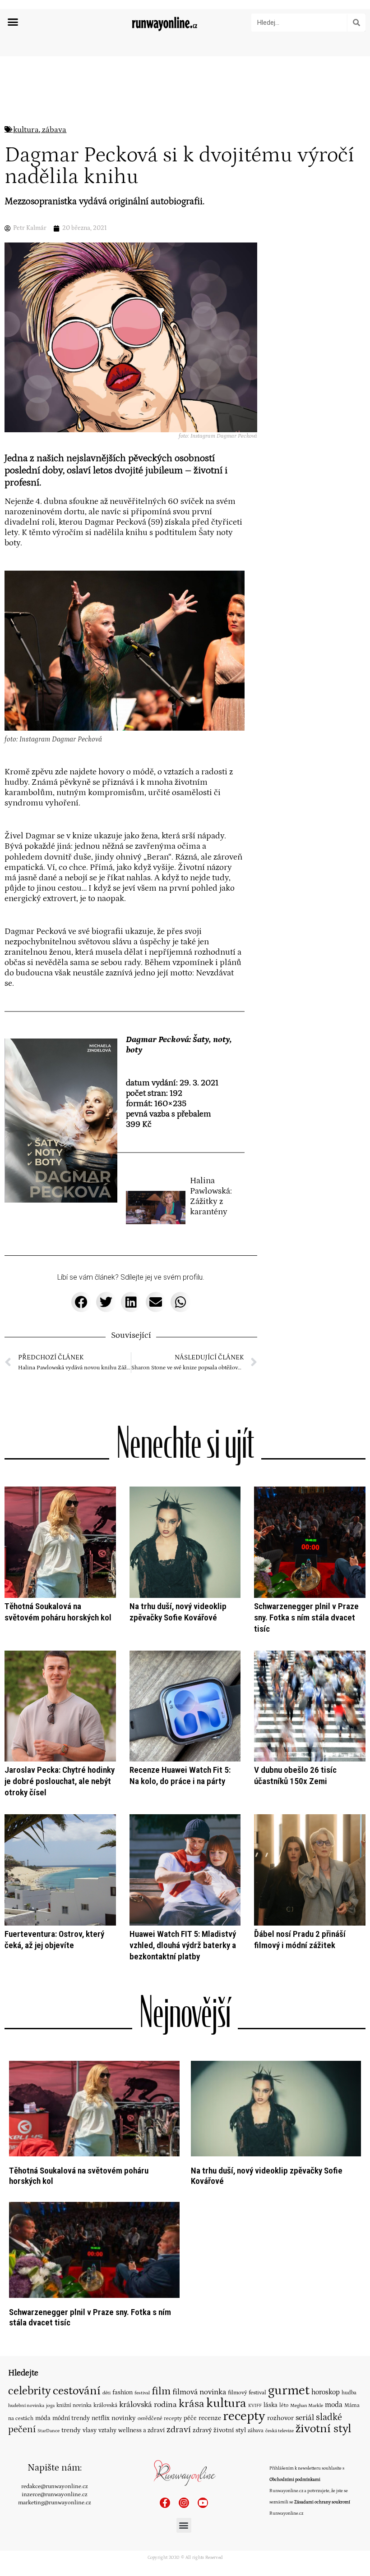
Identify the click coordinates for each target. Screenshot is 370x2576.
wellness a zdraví (141, 2430)
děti (106, 2393)
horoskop (326, 2392)
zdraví (179, 2430)
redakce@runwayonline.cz (55, 2486)
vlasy (90, 2430)
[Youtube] (203, 2503)
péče (190, 2418)
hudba (349, 2393)
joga (50, 2406)
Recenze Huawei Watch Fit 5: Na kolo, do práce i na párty (180, 1775)
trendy (71, 2430)
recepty (244, 2416)
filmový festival (247, 2393)
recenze (210, 2418)
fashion (123, 2393)
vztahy (107, 2430)
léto (284, 2405)
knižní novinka (74, 2405)
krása (192, 2404)
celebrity (30, 2391)
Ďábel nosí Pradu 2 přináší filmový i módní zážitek (300, 1940)
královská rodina (148, 2405)
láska (271, 2405)
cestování (77, 2391)
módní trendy (71, 2418)
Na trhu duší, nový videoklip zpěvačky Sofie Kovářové (178, 1612)
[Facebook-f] (165, 2503)
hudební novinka (26, 2406)
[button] (13, 22)
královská (105, 2405)
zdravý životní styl (219, 2430)
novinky (124, 2418)
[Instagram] (184, 2503)
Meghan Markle (307, 2406)
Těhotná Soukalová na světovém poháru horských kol (58, 1612)
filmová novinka (199, 2392)
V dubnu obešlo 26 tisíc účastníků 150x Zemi (295, 1775)
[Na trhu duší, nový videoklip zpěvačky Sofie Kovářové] (276, 2108)
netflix (101, 2418)
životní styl (324, 2429)
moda (334, 2405)
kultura (26, 130)
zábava (54, 130)
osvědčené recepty (160, 2418)
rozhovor (280, 2418)
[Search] (356, 23)
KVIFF (255, 2406)
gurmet (289, 2391)
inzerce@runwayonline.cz (55, 2494)
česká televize (280, 2431)
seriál (305, 2418)
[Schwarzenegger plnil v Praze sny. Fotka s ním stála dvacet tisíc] (94, 2249)
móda (43, 2418)
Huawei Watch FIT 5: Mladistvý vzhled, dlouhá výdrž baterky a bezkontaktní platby (183, 1945)
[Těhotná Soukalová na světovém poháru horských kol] (94, 2108)
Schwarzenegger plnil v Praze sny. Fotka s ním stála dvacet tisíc (306, 1617)
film (161, 2391)
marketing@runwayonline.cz (55, 2503)
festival (142, 2393)
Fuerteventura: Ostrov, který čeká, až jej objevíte (54, 1940)
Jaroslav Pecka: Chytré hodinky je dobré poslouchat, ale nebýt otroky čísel (60, 1781)
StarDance (49, 2431)
